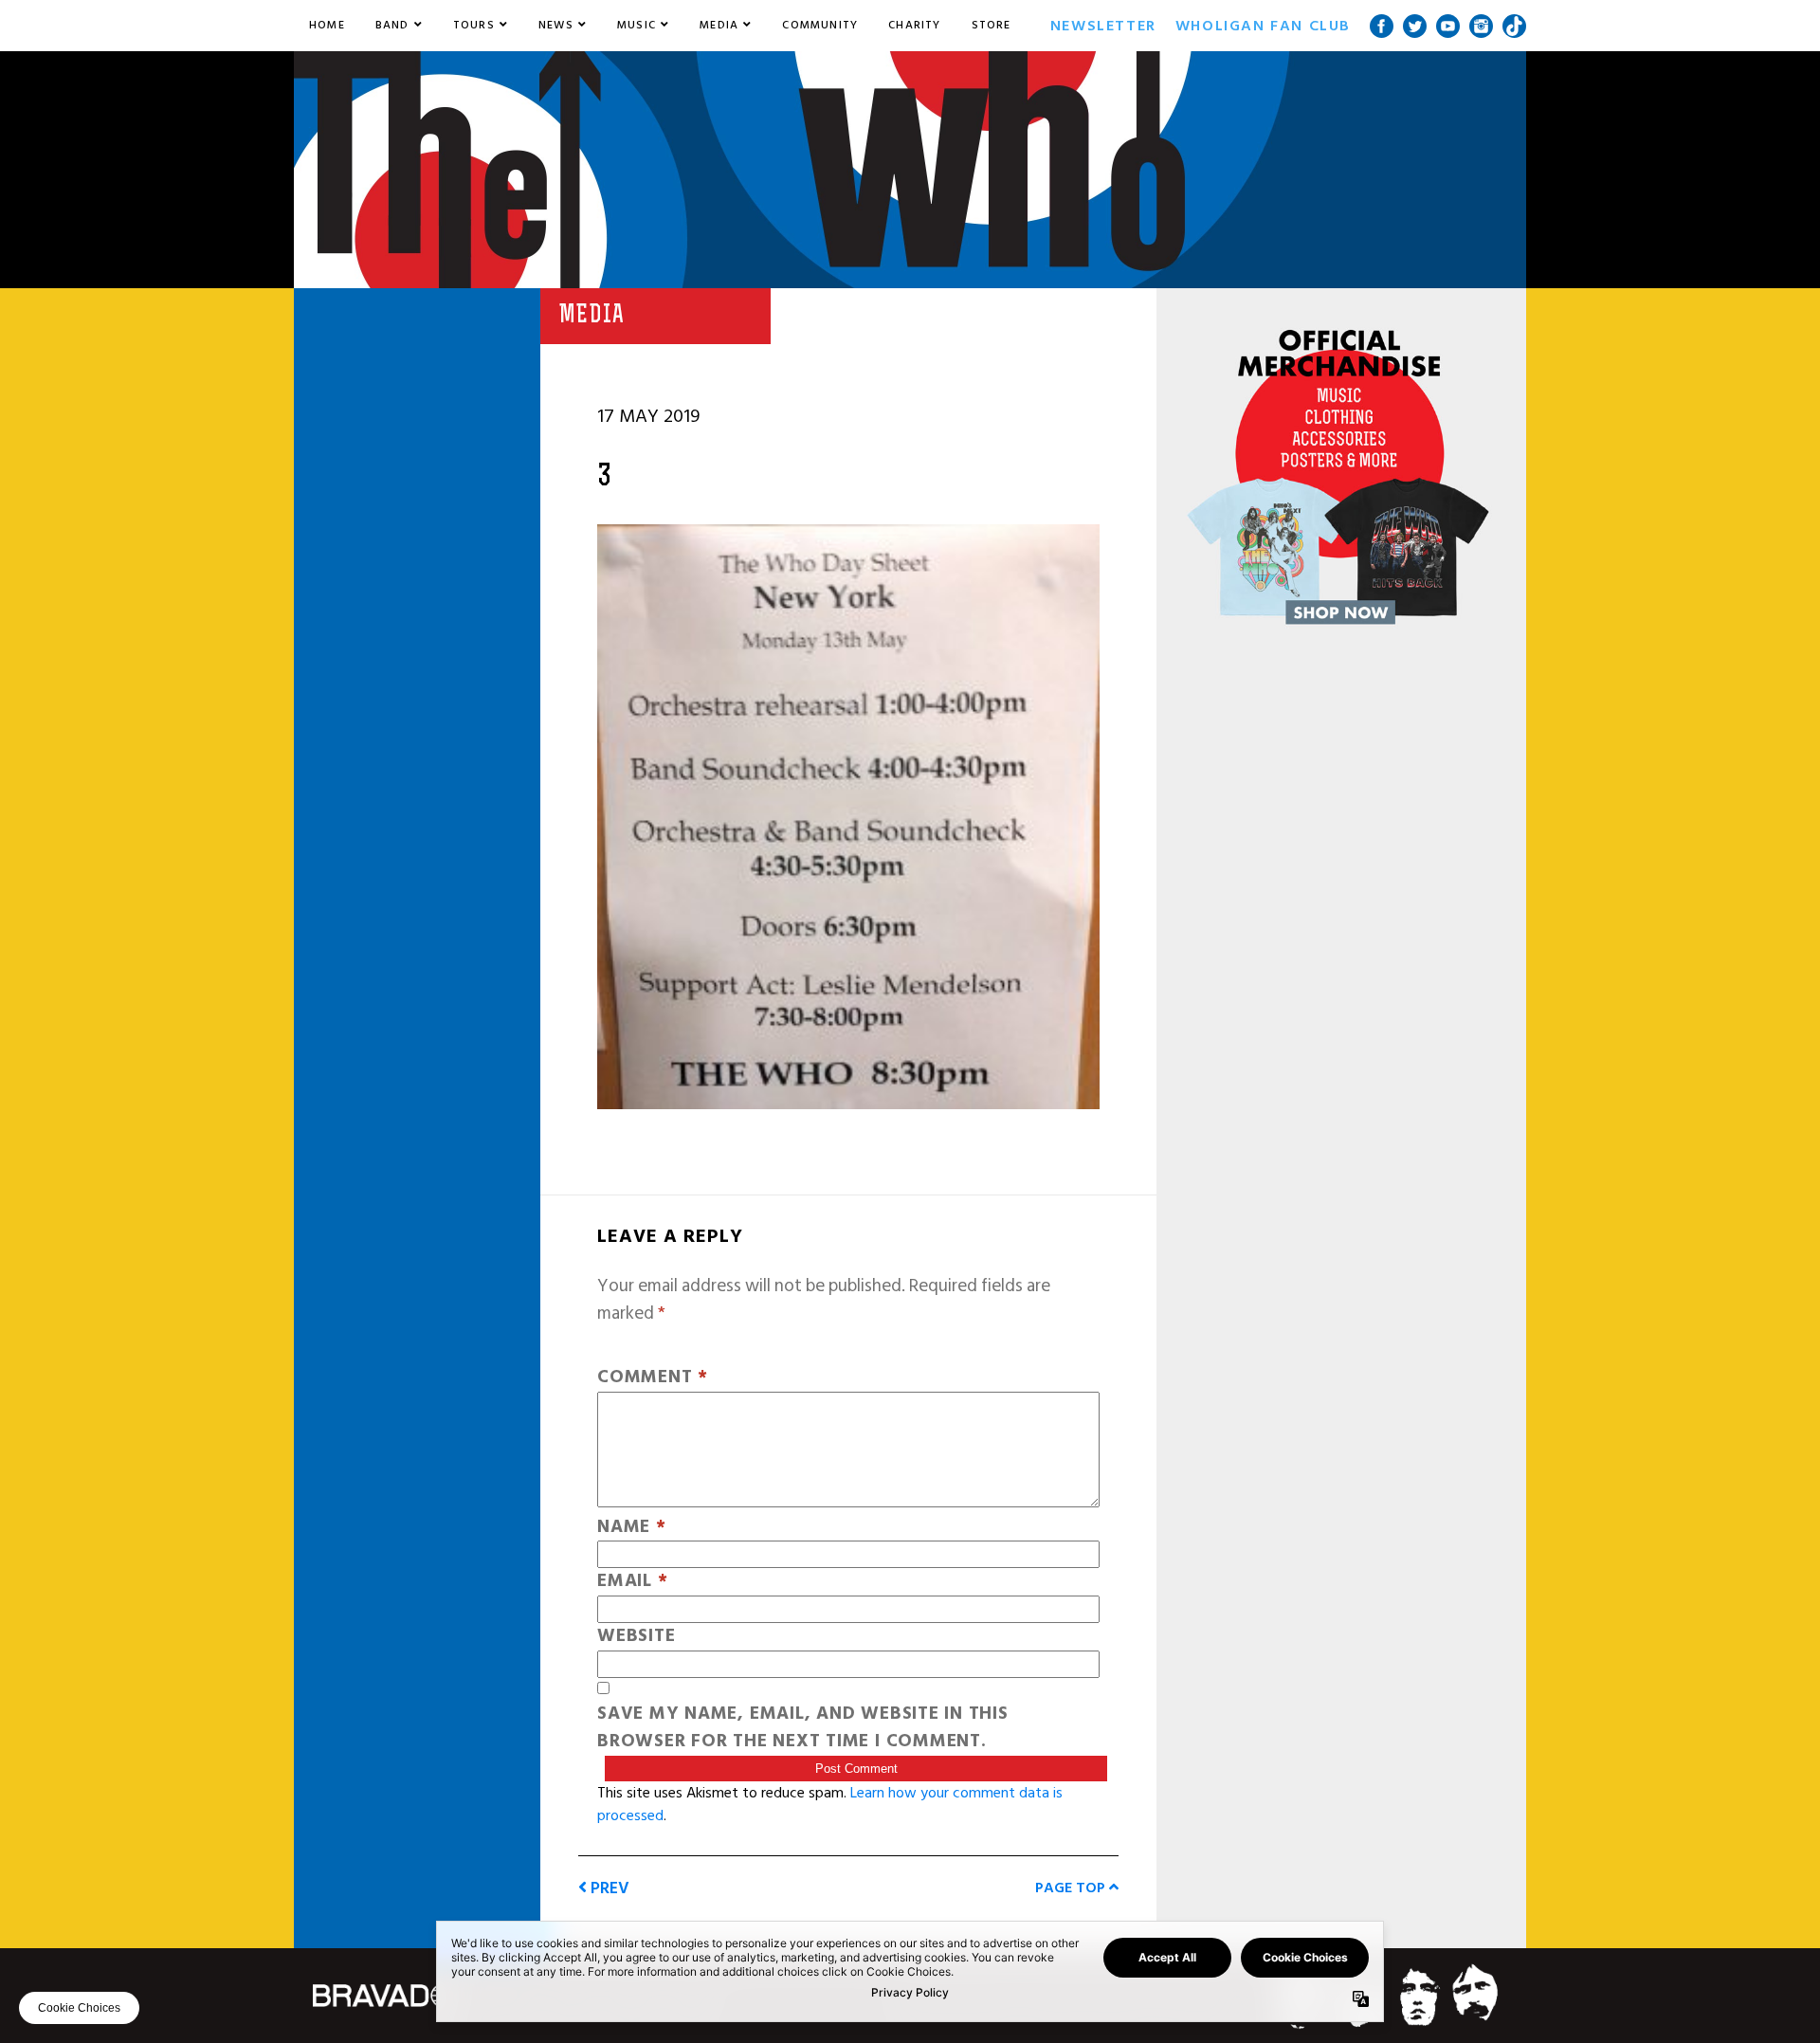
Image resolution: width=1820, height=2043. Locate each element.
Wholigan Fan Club (1263, 26)
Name (632, 1528)
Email (632, 1582)
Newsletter (1103, 26)
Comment (653, 1378)
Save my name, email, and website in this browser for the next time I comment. (803, 1728)
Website (636, 1637)
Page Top (1072, 1888)
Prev (608, 1888)
